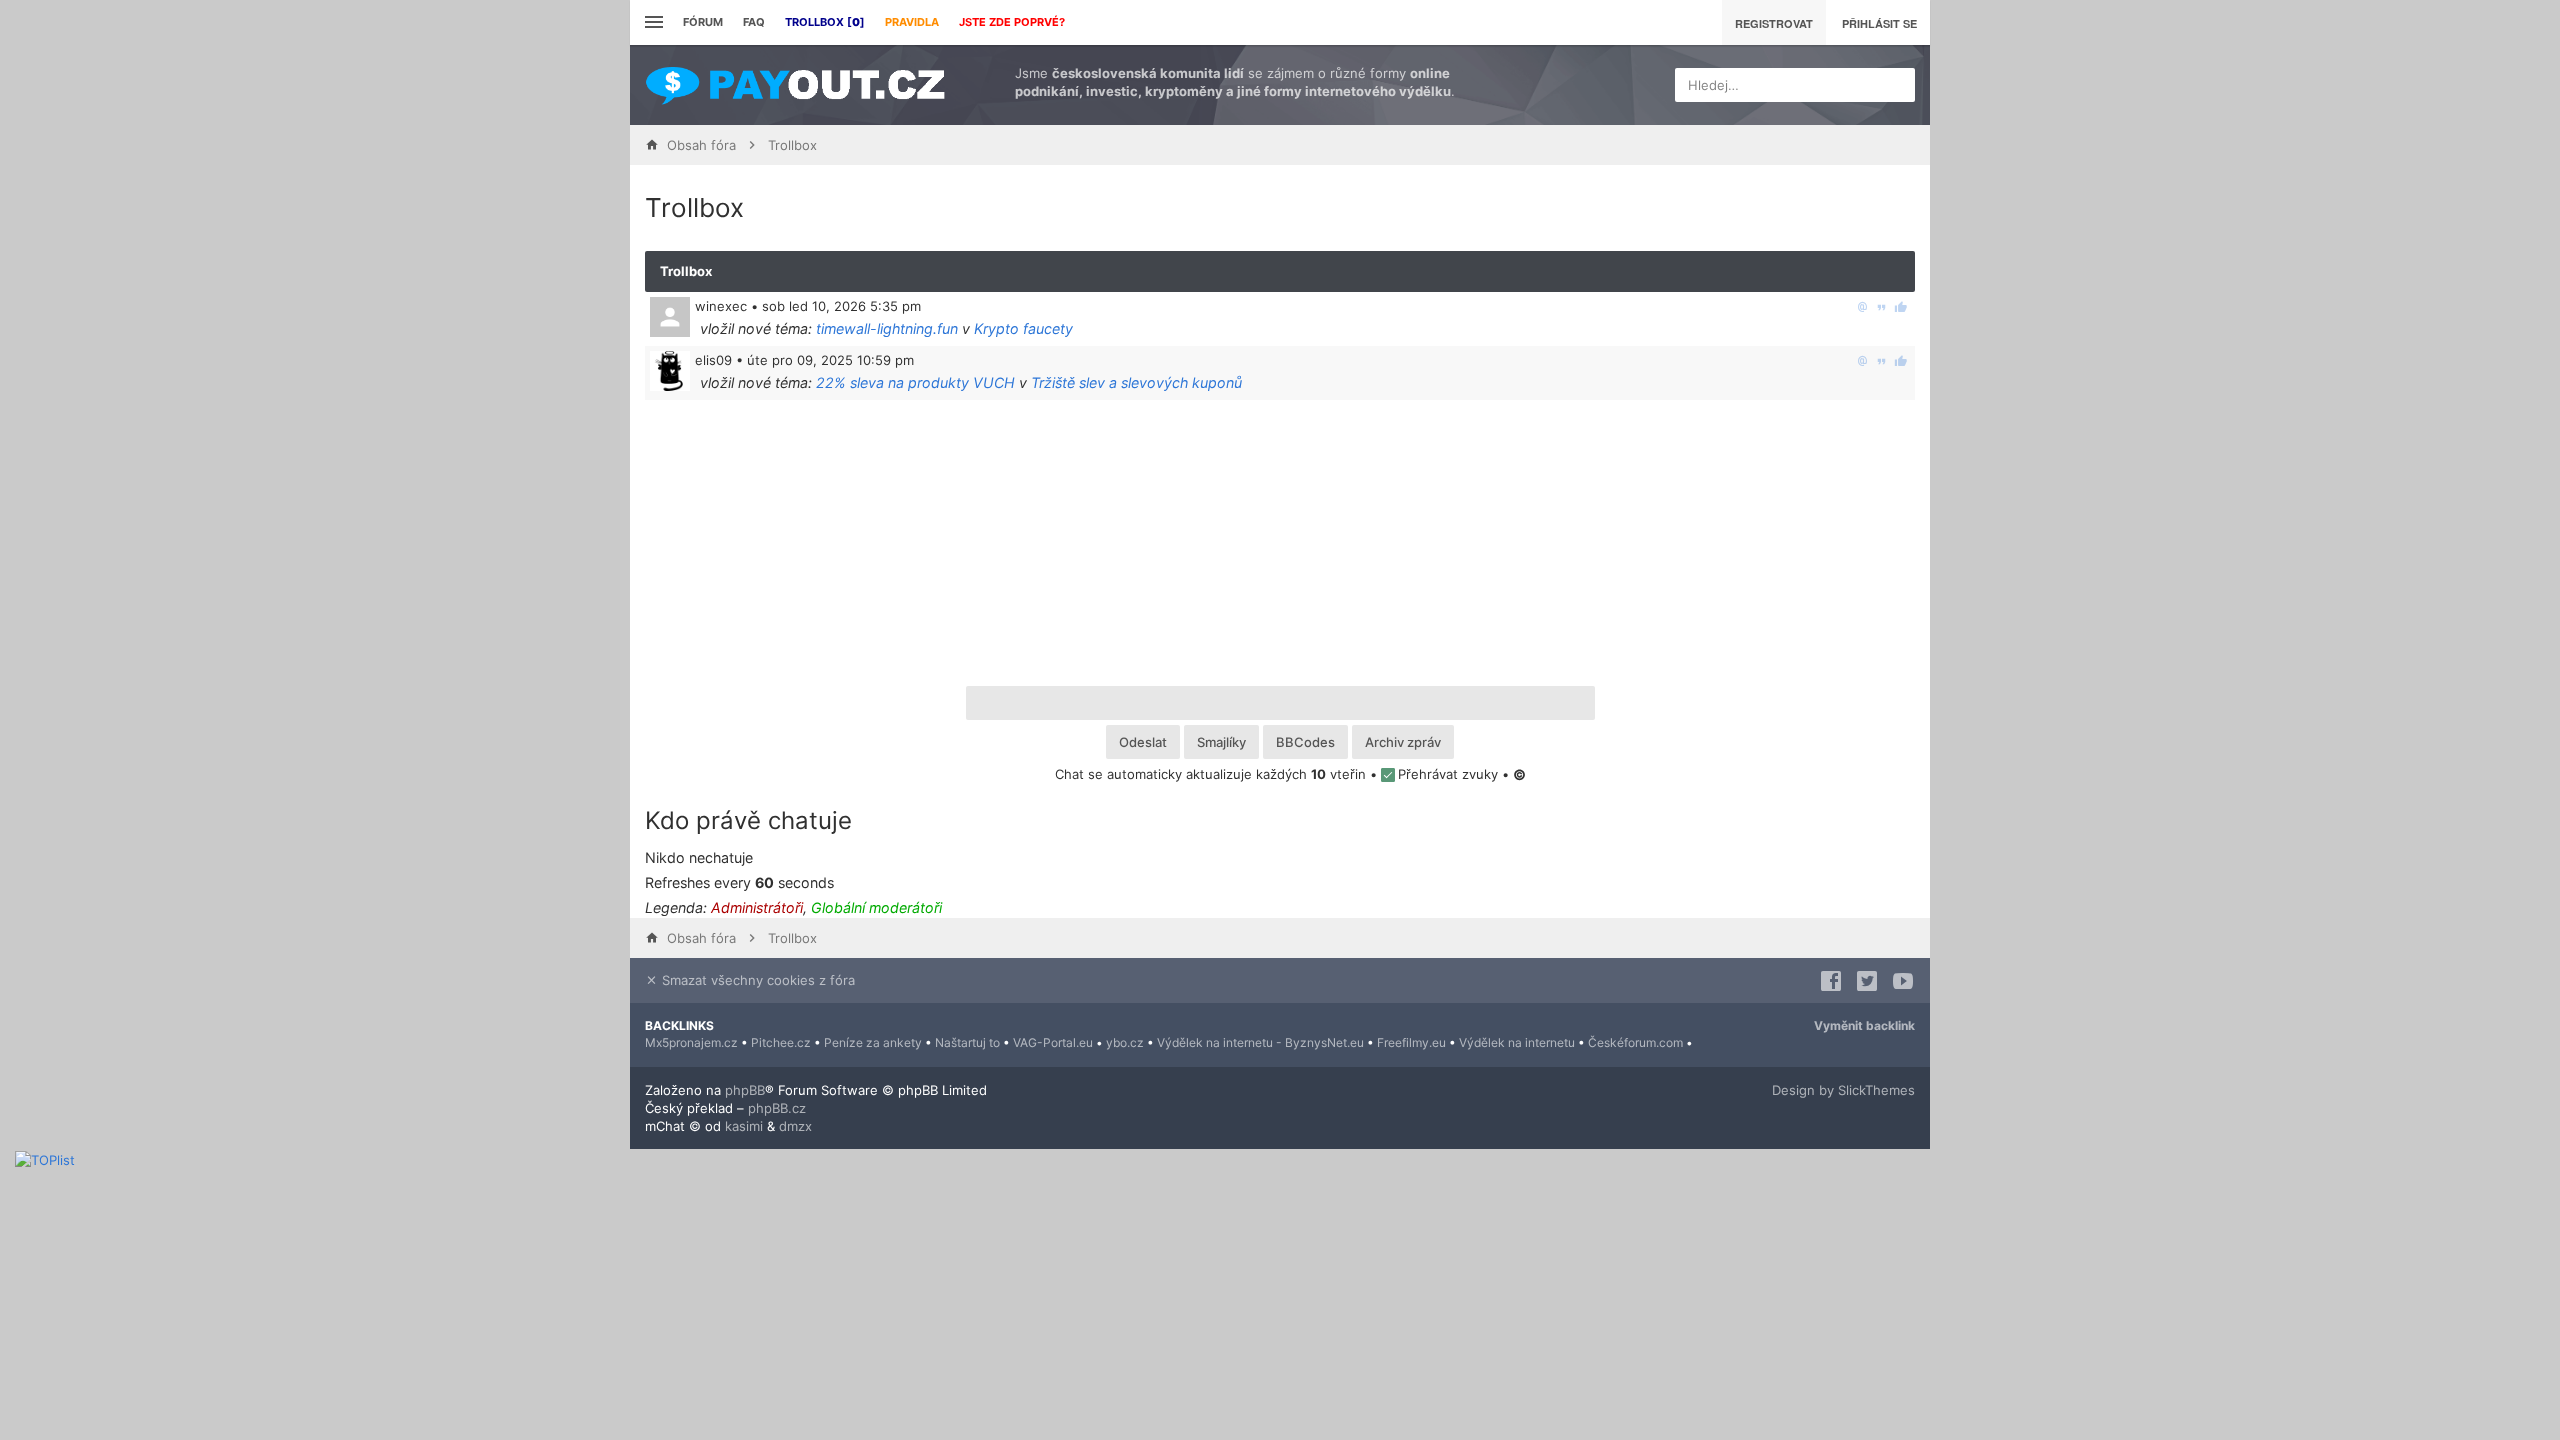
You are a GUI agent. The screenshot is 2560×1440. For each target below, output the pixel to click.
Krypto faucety (1023, 328)
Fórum (703, 22)
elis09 (713, 360)
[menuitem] (825, 22)
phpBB (745, 1090)
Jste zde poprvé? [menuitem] (1012, 22)
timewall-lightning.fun (887, 328)
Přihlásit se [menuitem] (1879, 23)
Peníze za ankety (873, 1042)
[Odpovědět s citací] (1881, 307)
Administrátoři (757, 907)
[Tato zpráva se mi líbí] (1900, 307)
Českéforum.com (1635, 1042)
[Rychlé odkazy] (651, 22)
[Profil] (670, 371)
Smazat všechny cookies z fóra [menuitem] (756, 980)
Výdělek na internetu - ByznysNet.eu (1260, 1042)
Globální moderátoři (876, 907)
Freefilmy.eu (1411, 1042)
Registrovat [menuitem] (1774, 23)
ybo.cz (1125, 1042)
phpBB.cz (777, 1108)
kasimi (744, 1126)
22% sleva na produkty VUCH (915, 382)
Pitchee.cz (781, 1042)
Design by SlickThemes (1843, 1090)
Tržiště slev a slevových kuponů (1136, 382)
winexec (721, 306)
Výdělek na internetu (1517, 1042)
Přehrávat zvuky (1448, 774)
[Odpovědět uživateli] (1862, 307)
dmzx (795, 1126)
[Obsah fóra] (795, 85)
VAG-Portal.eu (1053, 1042)
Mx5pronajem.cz (691, 1042)
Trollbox (686, 271)
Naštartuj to (967, 1042)
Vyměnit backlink (1864, 1025)
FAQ (754, 22)
